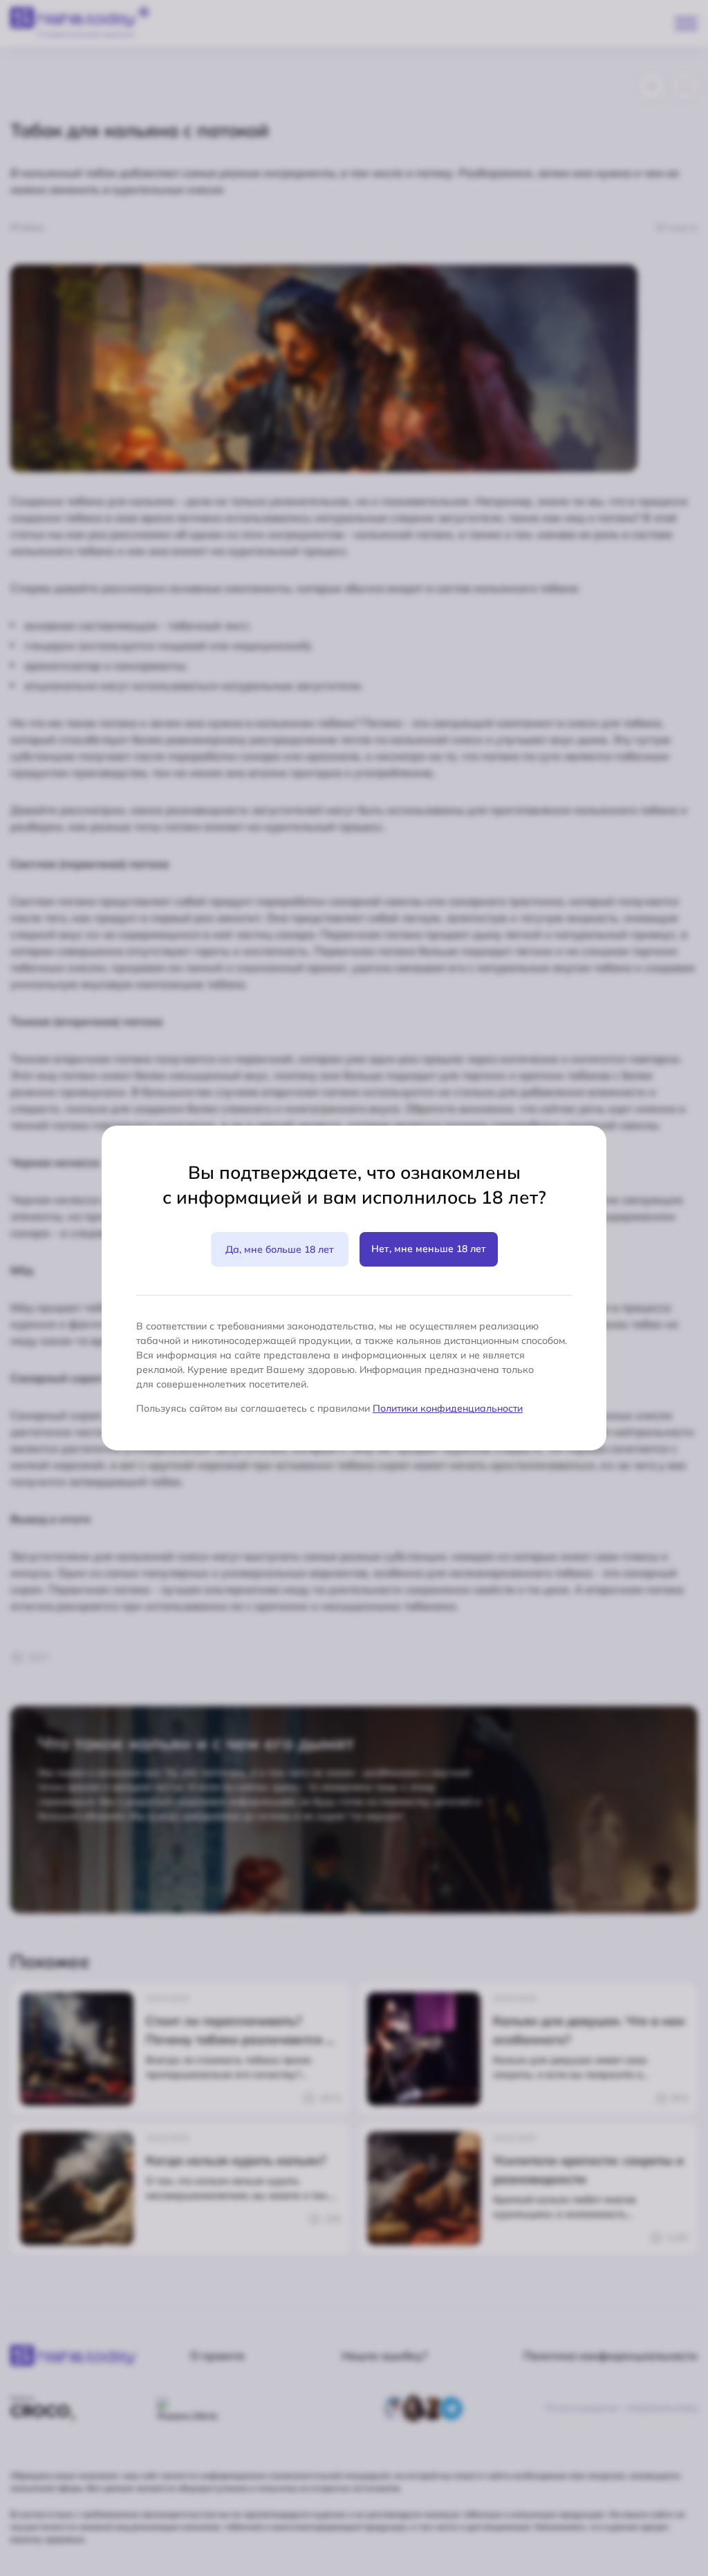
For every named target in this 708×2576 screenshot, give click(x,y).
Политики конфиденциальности (448, 1408)
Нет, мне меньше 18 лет (429, 1249)
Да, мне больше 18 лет (280, 1249)
